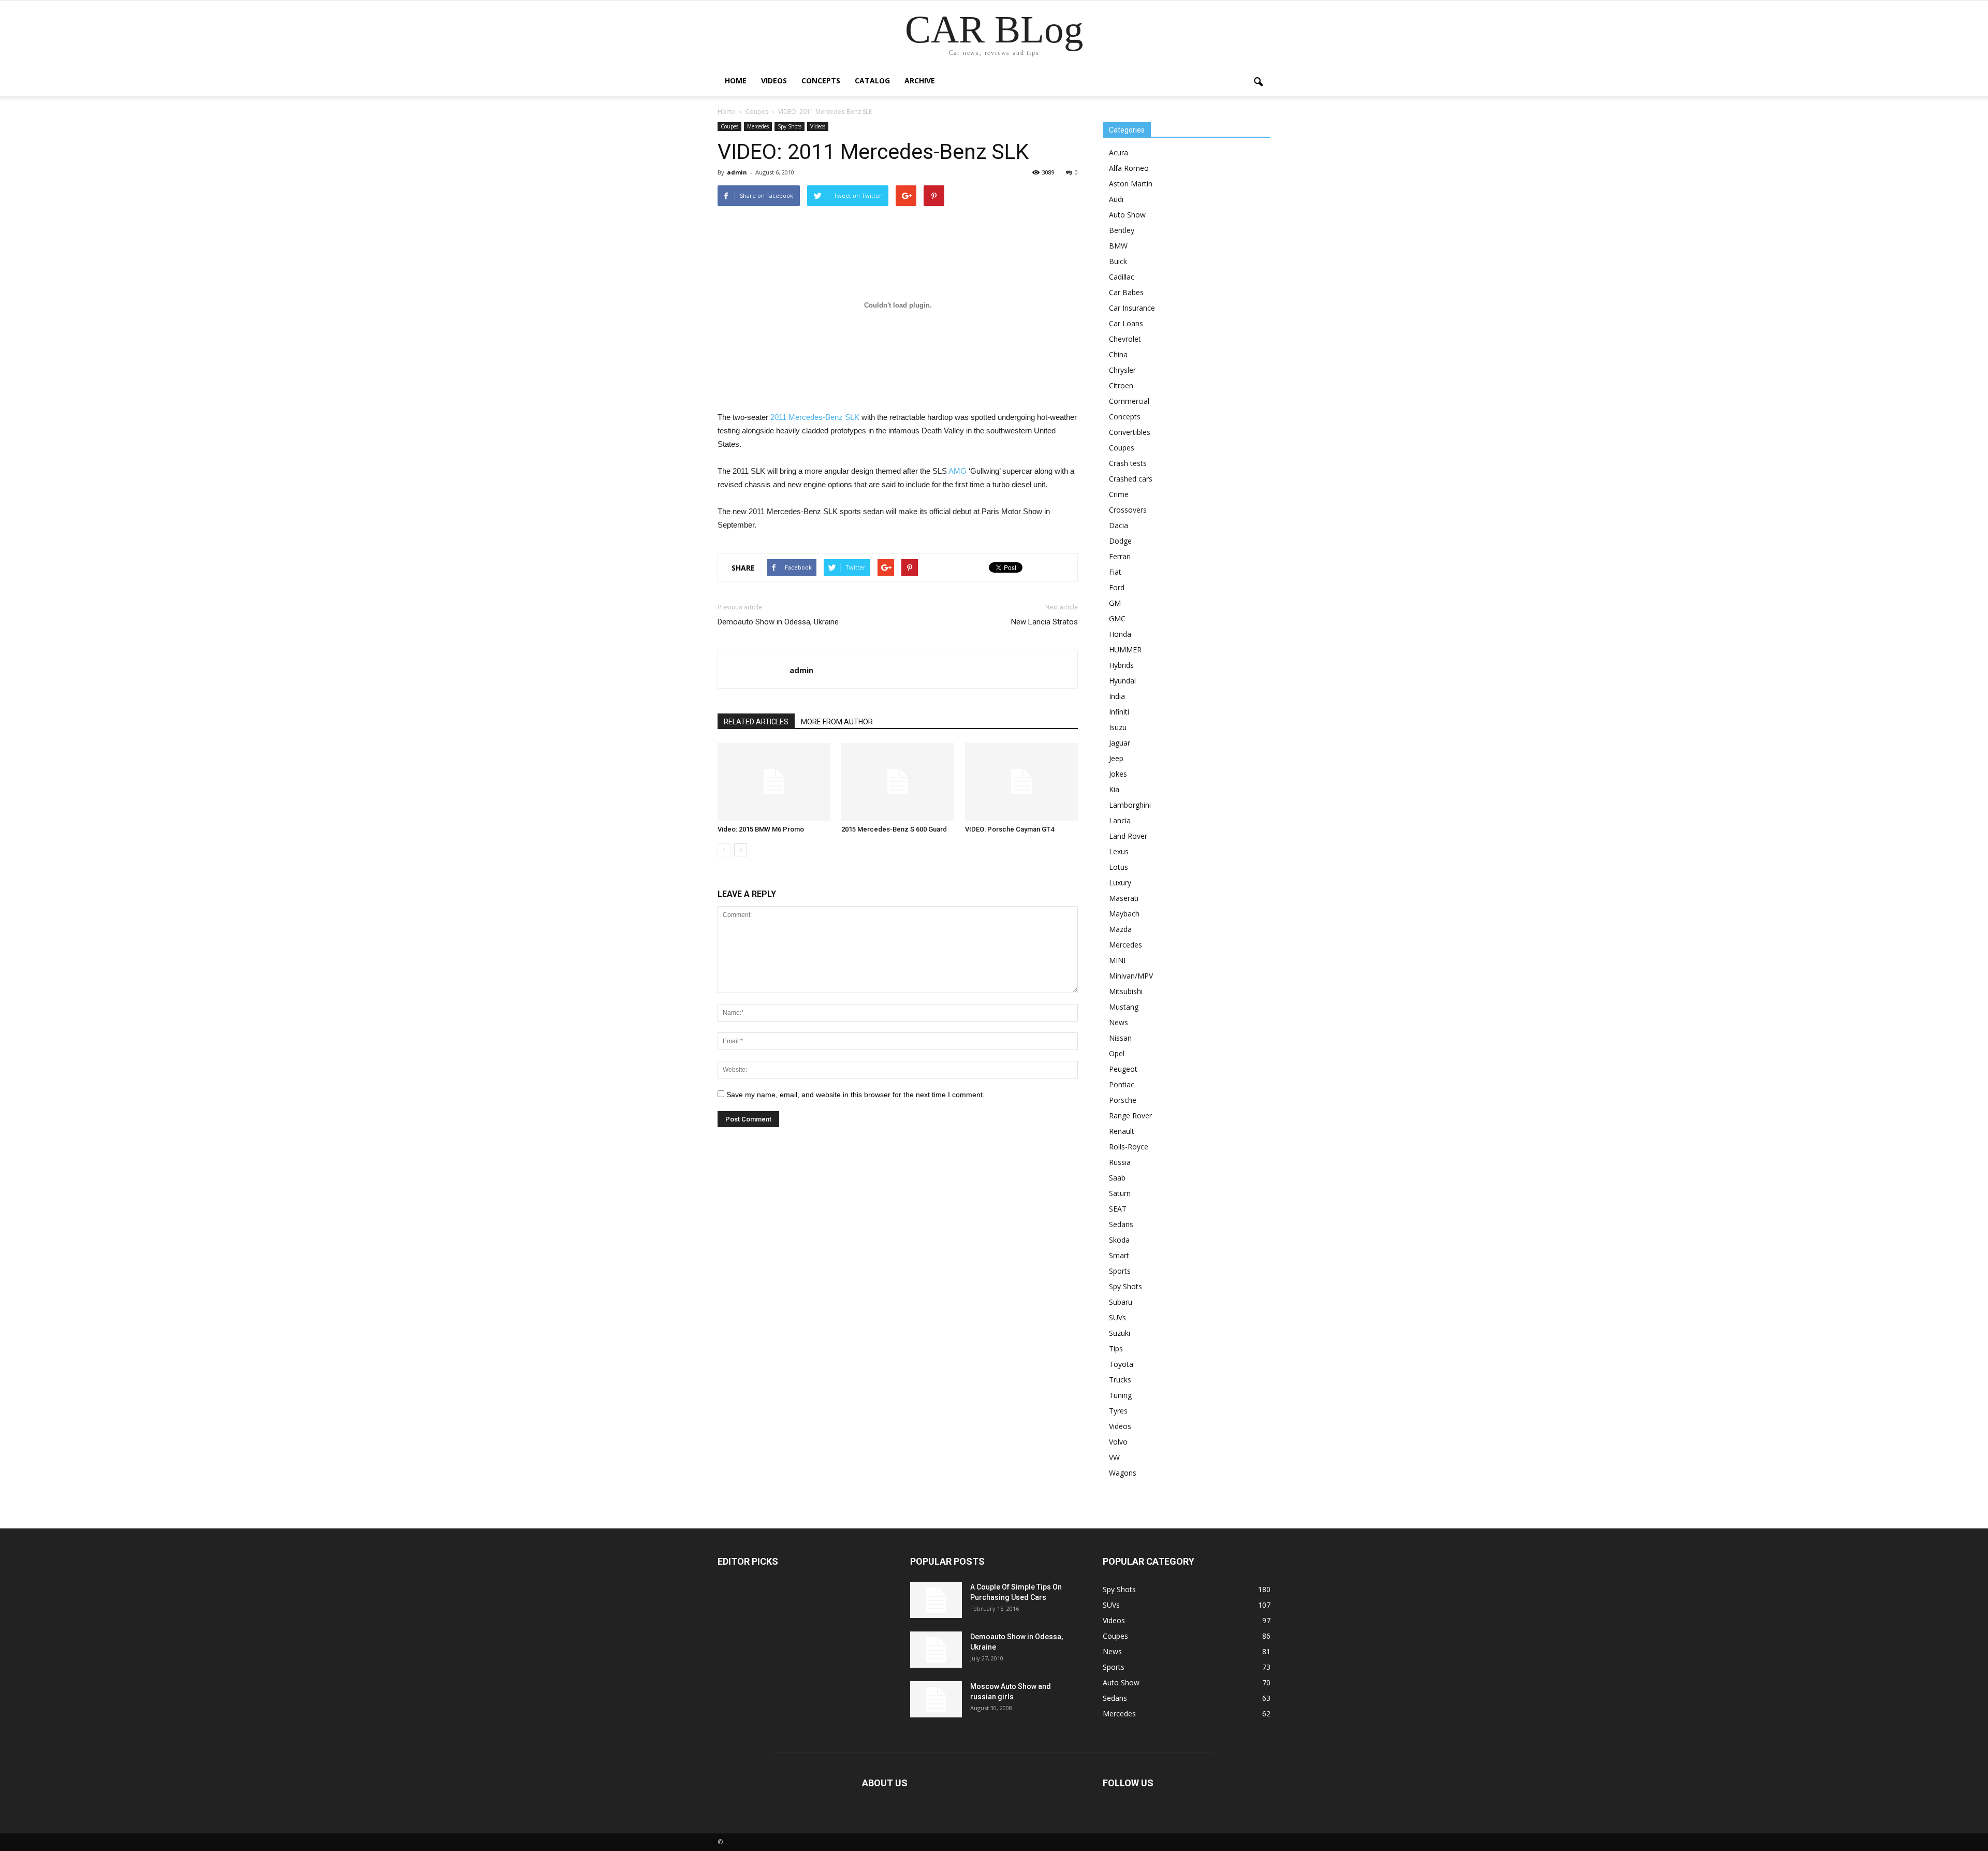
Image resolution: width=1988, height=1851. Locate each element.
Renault (1122, 1131)
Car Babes (1126, 292)
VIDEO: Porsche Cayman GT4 (1010, 829)
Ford (1117, 587)
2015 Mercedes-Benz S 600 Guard (894, 829)
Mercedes (758, 126)
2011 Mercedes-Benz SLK (815, 417)
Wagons (1123, 1473)
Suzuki (1120, 1333)
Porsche (1123, 1100)
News (1119, 1022)
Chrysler (1122, 370)
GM (1115, 603)
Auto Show (1127, 215)
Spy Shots (790, 126)
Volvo (1118, 1442)
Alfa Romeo (1129, 168)
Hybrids (1121, 665)
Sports (1120, 1271)
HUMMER (1125, 650)
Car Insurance (1132, 308)
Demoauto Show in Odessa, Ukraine (778, 622)
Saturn (1120, 1193)
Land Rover (1128, 836)
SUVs (1117, 1317)
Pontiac (1122, 1084)
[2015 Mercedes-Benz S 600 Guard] (898, 782)
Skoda (1119, 1240)
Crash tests (1128, 463)
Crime (1119, 494)
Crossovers (1128, 510)
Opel (1117, 1053)
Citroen (1121, 385)
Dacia (1119, 525)
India (1117, 696)
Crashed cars (1131, 479)
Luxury (1120, 883)
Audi (1116, 199)
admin (737, 172)
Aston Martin (1131, 184)
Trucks (1120, 1380)
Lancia (1120, 820)
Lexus (1119, 851)
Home (736, 81)
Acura (1119, 152)
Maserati (1124, 898)
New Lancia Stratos (1044, 622)
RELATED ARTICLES (756, 722)
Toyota (1121, 1364)
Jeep (1116, 758)
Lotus (1119, 867)
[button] (1258, 82)
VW (1114, 1457)
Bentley (1122, 230)
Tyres (1118, 1411)
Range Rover (1130, 1116)
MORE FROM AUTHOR (837, 722)
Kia (1114, 789)
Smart (1119, 1255)
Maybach (1124, 914)
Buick (1118, 261)
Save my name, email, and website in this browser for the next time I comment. (856, 1095)
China (1118, 354)
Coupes (729, 126)
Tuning (1120, 1395)
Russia (1120, 1162)
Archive (920, 81)
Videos (774, 81)
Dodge (1120, 541)
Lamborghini (1130, 805)
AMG (958, 471)
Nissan (1120, 1038)
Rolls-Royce (1129, 1147)
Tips (1116, 1349)
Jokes (1118, 774)
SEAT (1118, 1209)
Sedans (1121, 1224)
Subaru (1121, 1302)
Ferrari (1120, 556)
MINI (1117, 960)
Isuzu (1118, 727)
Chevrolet (1125, 339)
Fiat (1115, 572)
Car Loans (1126, 323)
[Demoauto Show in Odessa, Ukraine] (936, 1650)
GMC (1117, 618)
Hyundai (1122, 681)
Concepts (821, 81)
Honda (1120, 634)
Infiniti (1119, 712)
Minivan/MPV (1131, 976)
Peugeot (1123, 1069)
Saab (1117, 1178)
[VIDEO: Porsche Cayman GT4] (1021, 782)
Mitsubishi (1126, 991)
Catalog (872, 81)
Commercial (1129, 401)
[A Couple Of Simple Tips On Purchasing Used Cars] (936, 1600)
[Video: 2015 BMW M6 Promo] (774, 782)
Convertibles (1130, 432)
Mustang (1124, 1007)
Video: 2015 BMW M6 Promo (761, 829)
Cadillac (1122, 277)
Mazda (1120, 929)
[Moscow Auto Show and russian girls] (936, 1699)
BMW (1118, 246)
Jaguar (1120, 743)
